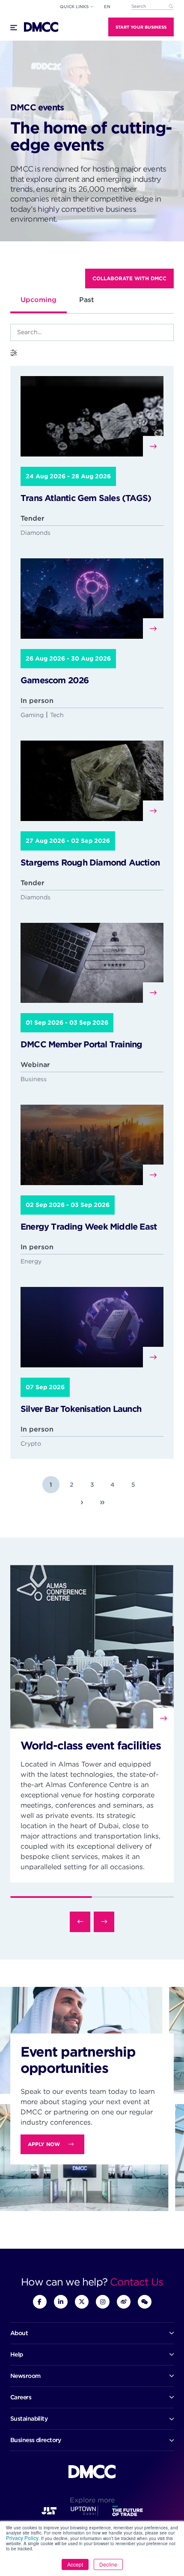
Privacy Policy (22, 2538)
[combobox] (152, 7)
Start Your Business (141, 27)
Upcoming (39, 300)
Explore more (92, 2500)
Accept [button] (75, 2564)
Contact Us (137, 2282)
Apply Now (44, 2144)
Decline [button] (108, 2564)
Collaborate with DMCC (129, 278)
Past (87, 300)
